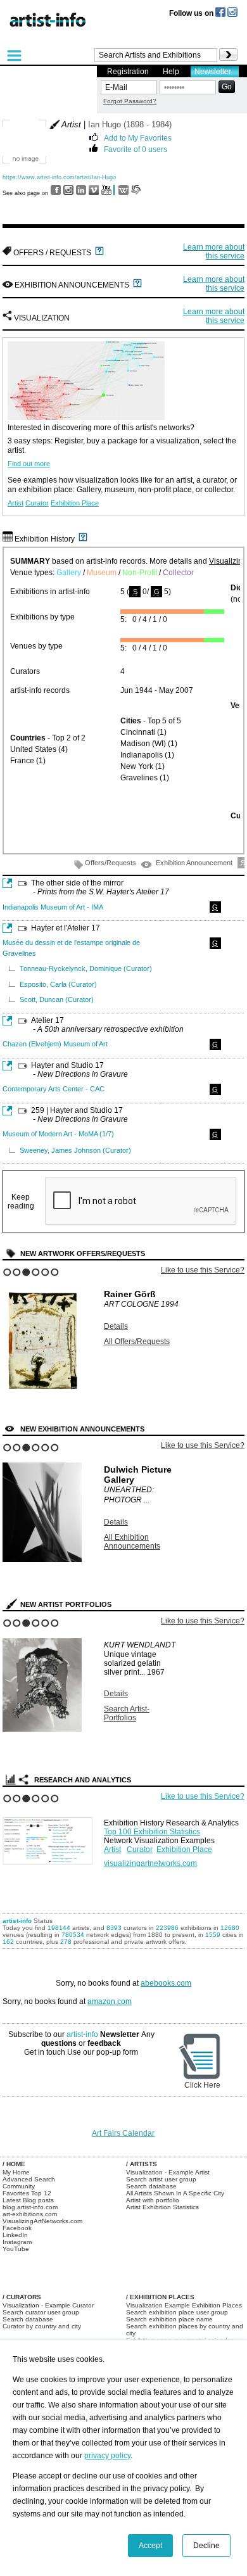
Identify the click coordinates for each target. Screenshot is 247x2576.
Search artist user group (161, 2179)
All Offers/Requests (137, 1342)
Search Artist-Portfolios (127, 1713)
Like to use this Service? (203, 1270)
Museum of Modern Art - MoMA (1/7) (58, 1134)
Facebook (17, 2228)
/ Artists (142, 2164)
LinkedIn (15, 2235)
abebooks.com (166, 1983)
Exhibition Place (75, 503)
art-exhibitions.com (30, 2214)
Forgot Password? (130, 101)
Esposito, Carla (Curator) (58, 984)
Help (171, 72)
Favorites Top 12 (27, 2193)
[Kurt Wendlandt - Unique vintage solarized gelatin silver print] (42, 1729)
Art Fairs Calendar (123, 2133)
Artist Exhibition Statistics (162, 2207)
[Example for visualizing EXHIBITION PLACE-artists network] (50, 1838)
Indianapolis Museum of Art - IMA (53, 907)
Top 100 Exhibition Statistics (152, 1832)
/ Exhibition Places (160, 2297)
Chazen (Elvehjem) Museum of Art (55, 1044)
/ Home (14, 2164)
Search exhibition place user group (177, 2312)
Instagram (17, 2242)
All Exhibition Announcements (132, 1542)
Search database (151, 2186)
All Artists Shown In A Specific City (175, 2193)
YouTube (16, 2249)
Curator (37, 503)
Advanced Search (29, 2179)
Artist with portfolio (153, 2200)
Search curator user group (41, 2312)
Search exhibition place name (169, 2319)
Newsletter (213, 72)
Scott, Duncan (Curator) (57, 999)
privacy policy (107, 2456)
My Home (16, 2172)
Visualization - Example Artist (168, 2172)
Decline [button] (206, 2546)
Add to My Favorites (138, 137)
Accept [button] (150, 2546)
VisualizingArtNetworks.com (42, 2221)
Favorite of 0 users (136, 149)
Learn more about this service (214, 251)
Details (116, 1326)
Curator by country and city (42, 2326)
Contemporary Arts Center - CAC (54, 1089)
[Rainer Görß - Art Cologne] (42, 1392)
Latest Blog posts (28, 2200)
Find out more (29, 464)
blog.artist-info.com (30, 2207)
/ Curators (22, 2297)
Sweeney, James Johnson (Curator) (75, 1150)
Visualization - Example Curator (48, 2305)
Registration (128, 72)
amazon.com (110, 2002)
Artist (16, 503)
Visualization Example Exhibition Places (184, 2305)
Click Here (202, 2085)
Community (19, 2186)
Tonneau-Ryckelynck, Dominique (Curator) (86, 968)
